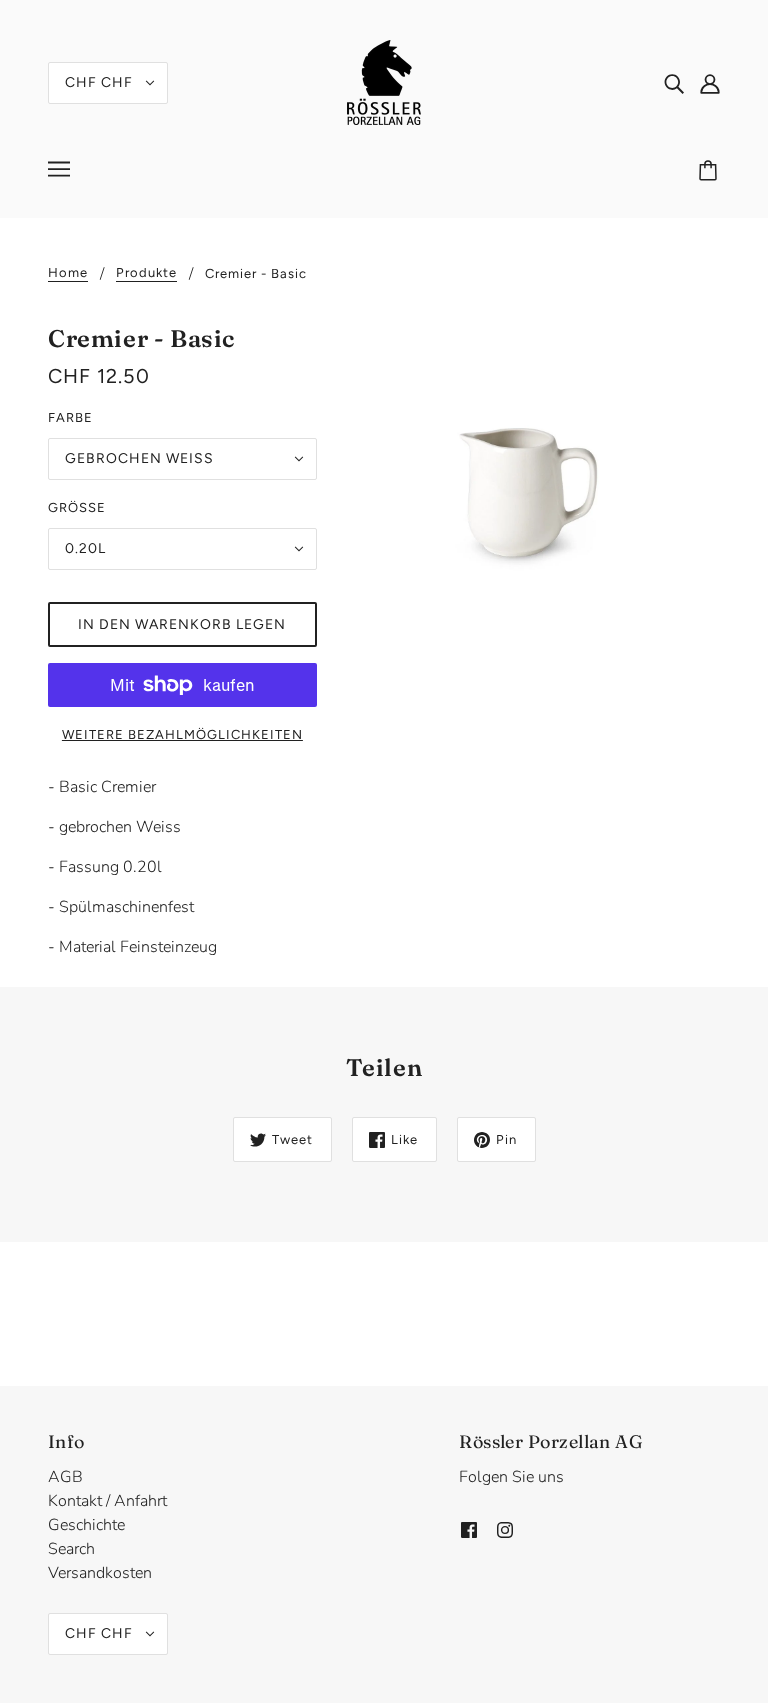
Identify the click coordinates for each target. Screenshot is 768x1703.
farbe (70, 417)
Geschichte (86, 1525)
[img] (674, 83)
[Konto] (710, 83)
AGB (65, 1477)
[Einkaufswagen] (711, 172)
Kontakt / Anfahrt (107, 1501)
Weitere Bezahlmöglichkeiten (182, 734)
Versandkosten (100, 1573)
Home (68, 273)
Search (71, 1549)
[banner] (384, 81)
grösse (77, 507)
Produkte (146, 273)
